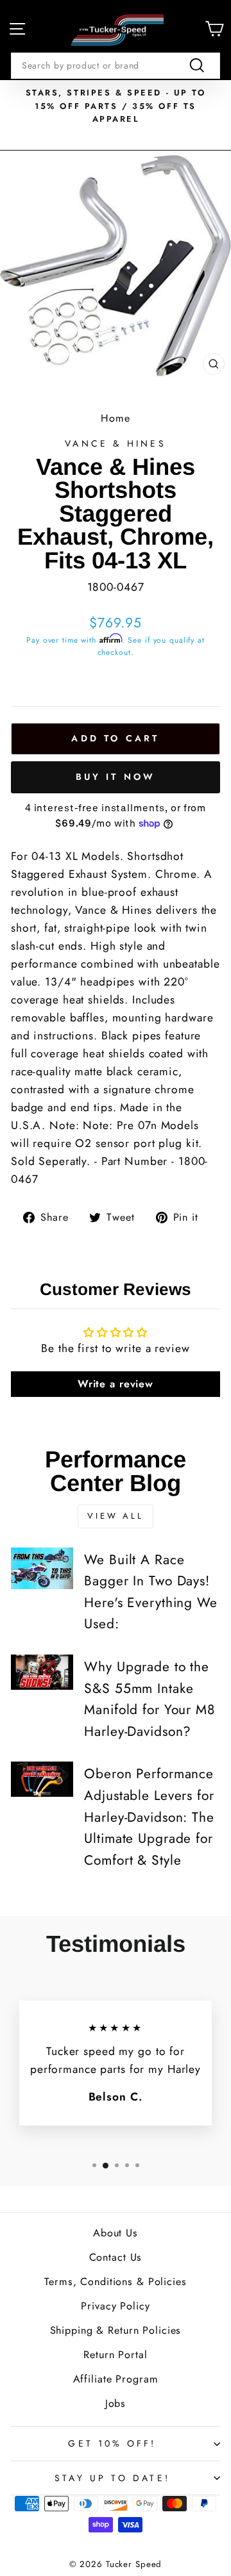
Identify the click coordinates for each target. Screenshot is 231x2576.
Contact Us (116, 2257)
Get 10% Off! (112, 2443)
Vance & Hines (116, 443)
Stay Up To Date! (112, 2478)
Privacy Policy (115, 2306)
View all (116, 1516)
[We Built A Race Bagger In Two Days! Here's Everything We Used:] (42, 1568)
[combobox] (116, 65)
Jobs (116, 2403)
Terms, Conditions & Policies (115, 2282)
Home (116, 418)
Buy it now (116, 777)
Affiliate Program (116, 2379)
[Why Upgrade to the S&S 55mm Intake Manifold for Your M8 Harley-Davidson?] (42, 1672)
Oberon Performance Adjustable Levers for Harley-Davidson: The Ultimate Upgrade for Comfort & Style (149, 1817)
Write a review (116, 1384)
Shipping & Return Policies (116, 2330)
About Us (116, 2233)
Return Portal (115, 2355)
